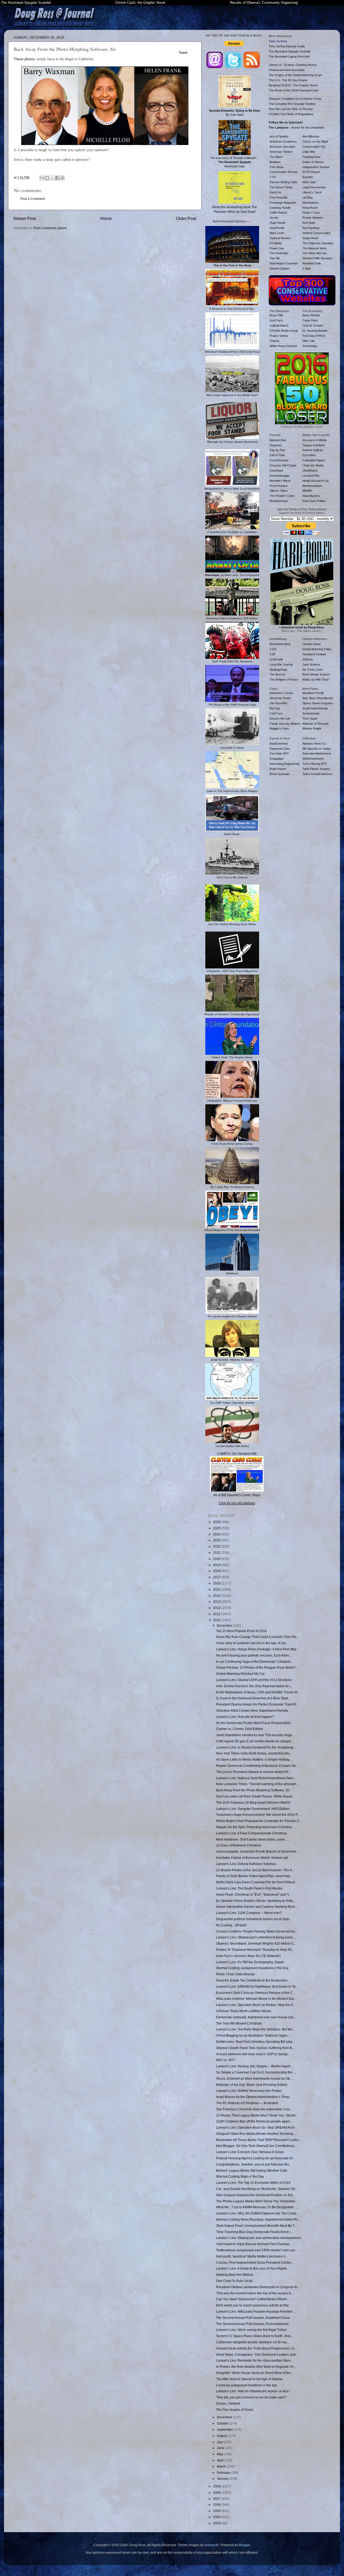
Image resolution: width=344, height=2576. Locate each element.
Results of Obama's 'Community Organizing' (264, 3)
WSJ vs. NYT (225, 2060)
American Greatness (283, 141)
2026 (217, 1522)
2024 (217, 1534)
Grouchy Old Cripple (283, 465)
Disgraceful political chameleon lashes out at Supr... (254, 1919)
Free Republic (279, 197)
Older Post (186, 218)
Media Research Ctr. (316, 481)
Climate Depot (311, 644)
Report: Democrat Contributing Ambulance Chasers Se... (257, 1766)
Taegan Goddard (313, 445)
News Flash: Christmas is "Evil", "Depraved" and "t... (254, 1894)
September (225, 2430)
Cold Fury (276, 713)
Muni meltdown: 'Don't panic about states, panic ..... (253, 1839)
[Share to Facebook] (57, 178)
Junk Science (311, 664)
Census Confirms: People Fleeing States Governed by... (257, 1931)
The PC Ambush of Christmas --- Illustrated (247, 2103)
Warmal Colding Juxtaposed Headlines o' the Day (252, 1968)
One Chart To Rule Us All (234, 2281)
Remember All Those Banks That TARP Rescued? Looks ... (259, 2140)
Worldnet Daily (312, 263)
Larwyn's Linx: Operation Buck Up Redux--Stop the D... (256, 2005)
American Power (280, 698)
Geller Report (278, 213)
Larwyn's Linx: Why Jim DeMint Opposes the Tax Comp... (257, 2213)
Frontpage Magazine (283, 203)
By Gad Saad (234, 113)
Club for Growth (313, 325)
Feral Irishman (279, 460)
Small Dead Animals (315, 708)
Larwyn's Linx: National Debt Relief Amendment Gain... (256, 1778)
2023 (217, 1540)
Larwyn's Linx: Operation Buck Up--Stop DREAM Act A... (257, 2127)
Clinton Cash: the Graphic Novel (140, 3)
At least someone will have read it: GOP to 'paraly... (253, 2054)
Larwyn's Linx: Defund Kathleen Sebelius (246, 1864)
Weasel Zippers (280, 268)
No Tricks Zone (313, 670)
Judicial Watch (279, 325)
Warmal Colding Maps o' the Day (240, 2176)
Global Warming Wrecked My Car (240, 1674)
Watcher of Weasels (316, 724)
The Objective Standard (318, 243)
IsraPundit (276, 659)
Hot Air (274, 218)
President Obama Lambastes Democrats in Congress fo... (258, 2287)
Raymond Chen (280, 749)
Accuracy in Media (314, 440)
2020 (217, 1559)
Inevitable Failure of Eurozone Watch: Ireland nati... (253, 1858)
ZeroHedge (310, 346)
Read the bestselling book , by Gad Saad (235, 209)
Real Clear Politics (314, 501)
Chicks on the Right (315, 141)
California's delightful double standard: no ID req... (252, 2342)
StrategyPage (278, 670)
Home (106, 218)
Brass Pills (276, 315)
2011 (217, 1614)
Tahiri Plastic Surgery (316, 769)
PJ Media (276, 243)
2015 (217, 1589)
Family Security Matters (285, 724)
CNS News (277, 167)
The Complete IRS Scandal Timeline (292, 104)
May (220, 2454)
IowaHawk (276, 470)
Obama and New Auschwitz (287, 70)
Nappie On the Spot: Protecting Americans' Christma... (255, 1827)
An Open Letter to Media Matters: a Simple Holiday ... (255, 1759)
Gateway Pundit (280, 208)
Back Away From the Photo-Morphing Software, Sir (253, 1790)
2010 (217, 1620)
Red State (309, 223)
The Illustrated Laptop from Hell (289, 56)
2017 (217, 1577)
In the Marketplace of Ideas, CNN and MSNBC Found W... (258, 1692)
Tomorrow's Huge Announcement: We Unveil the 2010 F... (258, 1815)
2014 (217, 1596)
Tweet (183, 53)
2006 (217, 2505)
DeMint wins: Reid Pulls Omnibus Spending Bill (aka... (255, 2042)
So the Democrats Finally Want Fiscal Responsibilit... (254, 1723)
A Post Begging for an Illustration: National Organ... (253, 2035)
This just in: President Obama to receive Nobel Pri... (253, 1772)
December (225, 1625)
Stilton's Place (279, 491)
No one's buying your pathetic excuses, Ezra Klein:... (254, 1655)
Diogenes (276, 445)
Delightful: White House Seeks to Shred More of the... (255, 2373)
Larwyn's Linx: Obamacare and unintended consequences (259, 2238)
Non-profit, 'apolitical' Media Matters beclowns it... (252, 2256)
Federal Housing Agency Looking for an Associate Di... (256, 2158)
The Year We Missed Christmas (239, 2023)
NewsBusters (311, 496)
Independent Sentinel (316, 167)
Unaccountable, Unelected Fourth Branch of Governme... (257, 1851)
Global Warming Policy (317, 649)
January (223, 2478)
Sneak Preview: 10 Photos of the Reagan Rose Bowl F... (257, 1667)
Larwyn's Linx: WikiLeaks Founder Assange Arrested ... (256, 2311)
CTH (273, 177)
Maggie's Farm (279, 728)
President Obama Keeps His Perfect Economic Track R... (257, 1704)
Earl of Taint (277, 455)
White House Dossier (283, 346)
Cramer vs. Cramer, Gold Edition (240, 1729)
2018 (217, 1571)
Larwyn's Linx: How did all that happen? (245, 1717)
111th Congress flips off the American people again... (254, 2121)
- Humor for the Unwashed (296, 128)
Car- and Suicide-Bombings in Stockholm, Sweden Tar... (257, 2189)
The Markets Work (315, 248)
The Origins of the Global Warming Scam (295, 75)
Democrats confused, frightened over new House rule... (256, 2017)
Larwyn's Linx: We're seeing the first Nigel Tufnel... (252, 2330)
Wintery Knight (312, 728)
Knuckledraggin (280, 476)
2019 (217, 1565)
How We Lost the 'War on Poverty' (291, 109)
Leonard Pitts (311, 476)
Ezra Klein (309, 455)
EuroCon (275, 192)
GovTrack (276, 320)
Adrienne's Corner (281, 693)
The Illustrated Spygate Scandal (26, 3)
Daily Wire (309, 152)
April (221, 2460)
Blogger (245, 2545)
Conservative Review (284, 172)
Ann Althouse (311, 136)
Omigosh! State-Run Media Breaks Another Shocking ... (256, 2134)
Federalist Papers (314, 460)
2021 (217, 1553)
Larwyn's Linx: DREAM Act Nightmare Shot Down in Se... (257, 1986)
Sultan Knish (310, 238)
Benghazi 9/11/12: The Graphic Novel (293, 85)
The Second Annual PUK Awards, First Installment (252, 2324)
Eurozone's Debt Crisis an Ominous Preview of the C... (256, 1993)
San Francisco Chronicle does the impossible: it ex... (254, 2109)
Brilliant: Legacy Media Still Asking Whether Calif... (253, 2170)
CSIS (273, 649)
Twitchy (275, 341)
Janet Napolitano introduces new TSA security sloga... (255, 1735)
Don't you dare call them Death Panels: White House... (255, 1796)
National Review (280, 238)
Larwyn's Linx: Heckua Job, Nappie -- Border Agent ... (255, 2066)
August (222, 2436)
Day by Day (277, 450)
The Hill (274, 258)
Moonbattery (311, 203)
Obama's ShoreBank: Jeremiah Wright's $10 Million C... (256, 1943)
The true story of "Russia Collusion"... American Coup (235, 162)
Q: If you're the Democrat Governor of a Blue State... (253, 1698)
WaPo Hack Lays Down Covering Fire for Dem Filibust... (257, 1882)
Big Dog (275, 708)
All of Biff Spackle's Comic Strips (237, 1495)
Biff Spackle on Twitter (317, 749)
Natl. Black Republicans (318, 698)
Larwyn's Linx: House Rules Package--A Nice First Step (256, 1649)
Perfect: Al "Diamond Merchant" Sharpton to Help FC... (255, 1950)
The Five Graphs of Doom (235, 2410)
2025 (217, 1528)
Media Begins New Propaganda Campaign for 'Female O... (259, 1821)
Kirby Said (309, 182)
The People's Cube (282, 496)
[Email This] (42, 178)
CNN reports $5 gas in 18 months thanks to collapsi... (255, 1741)
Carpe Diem (310, 320)
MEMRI (307, 491)
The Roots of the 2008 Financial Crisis (294, 90)
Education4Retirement (317, 753)
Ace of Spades (279, 136)
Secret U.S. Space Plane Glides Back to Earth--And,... (255, 2336)
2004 (217, 2517)
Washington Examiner (284, 263)
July (220, 2442)
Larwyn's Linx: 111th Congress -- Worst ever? (249, 1913)
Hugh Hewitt (277, 223)
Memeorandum (312, 486)
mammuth (212, 2545)
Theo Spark (310, 719)
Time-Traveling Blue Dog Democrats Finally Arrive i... (255, 2232)
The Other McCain (314, 253)
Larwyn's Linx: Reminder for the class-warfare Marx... (255, 2360)
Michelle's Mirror (280, 481)
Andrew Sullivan (313, 450)
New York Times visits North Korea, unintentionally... (254, 1753)
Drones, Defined (228, 2403)
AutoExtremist (279, 744)
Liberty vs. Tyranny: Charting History (293, 65)
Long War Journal (281, 664)
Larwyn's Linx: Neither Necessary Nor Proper (249, 2091)
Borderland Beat (280, 644)
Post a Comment (33, 199)
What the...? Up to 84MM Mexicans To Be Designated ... (256, 2207)
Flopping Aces (311, 157)
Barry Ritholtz (311, 315)
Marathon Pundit (313, 693)
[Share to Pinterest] (62, 178)
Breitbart (275, 162)
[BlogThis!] (47, 178)
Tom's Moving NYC (315, 764)
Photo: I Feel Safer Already (235, 1974)
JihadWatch (310, 470)
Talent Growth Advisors (318, 774)
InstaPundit (277, 228)
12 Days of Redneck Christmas (239, 1845)
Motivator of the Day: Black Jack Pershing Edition (252, 2085)
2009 (217, 2486)
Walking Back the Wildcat (234, 2275)
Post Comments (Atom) (50, 228)
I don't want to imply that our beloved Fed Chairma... (254, 2244)
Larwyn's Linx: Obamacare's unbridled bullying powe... (256, 1937)
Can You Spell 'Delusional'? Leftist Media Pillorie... (253, 2299)
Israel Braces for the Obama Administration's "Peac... (254, 2097)
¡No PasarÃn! (278, 703)
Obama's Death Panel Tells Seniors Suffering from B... (255, 2048)
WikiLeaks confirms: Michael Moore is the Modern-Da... (256, 1999)
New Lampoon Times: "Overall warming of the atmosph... (257, 1784)
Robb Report (278, 769)
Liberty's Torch (312, 192)
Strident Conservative (316, 233)
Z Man (307, 268)
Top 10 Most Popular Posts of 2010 (241, 1631)
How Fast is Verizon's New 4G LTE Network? (248, 1956)
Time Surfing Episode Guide (287, 46)
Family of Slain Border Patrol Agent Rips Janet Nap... (254, 1876)
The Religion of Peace (284, 680)
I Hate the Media (313, 465)
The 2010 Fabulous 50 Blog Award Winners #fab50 (253, 1802)
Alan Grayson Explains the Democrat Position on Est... (255, 2195)
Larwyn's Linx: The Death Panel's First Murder (249, 1888)
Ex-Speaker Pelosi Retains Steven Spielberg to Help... (256, 1901)
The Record (277, 674)
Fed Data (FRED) (314, 336)
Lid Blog (307, 197)
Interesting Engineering (284, 764)
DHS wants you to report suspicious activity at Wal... (254, 2305)
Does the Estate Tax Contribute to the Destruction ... (253, 1980)
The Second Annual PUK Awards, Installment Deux (253, 2318)
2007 (217, 2499)
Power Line (277, 248)
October (223, 2423)
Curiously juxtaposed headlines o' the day (247, 2385)
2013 (217, 1602)
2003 (217, 2523)
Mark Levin (277, 233)
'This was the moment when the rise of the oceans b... (255, 2293)
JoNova (307, 659)
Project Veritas (279, 336)
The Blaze (276, 157)
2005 (217, 2511)
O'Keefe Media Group (284, 331)
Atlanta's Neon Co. (314, 744)
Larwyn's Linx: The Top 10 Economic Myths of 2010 (253, 2183)
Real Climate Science (316, 674)
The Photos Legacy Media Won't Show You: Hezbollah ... (257, 2201)
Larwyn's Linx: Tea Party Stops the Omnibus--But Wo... (255, 2029)
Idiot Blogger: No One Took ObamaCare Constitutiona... (256, 2146)
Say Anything (311, 228)
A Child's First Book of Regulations (291, 114)
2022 (217, 1546)
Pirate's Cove (311, 213)
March (222, 2466)
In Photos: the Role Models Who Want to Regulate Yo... (256, 2367)
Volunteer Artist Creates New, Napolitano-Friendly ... (254, 1710)
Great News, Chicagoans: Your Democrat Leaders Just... (257, 2354)
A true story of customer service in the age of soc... (252, 1643)
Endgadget (277, 759)
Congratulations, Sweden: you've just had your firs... (254, 2164)
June (221, 2448)
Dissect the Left (280, 719)
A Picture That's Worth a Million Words (244, 2011)
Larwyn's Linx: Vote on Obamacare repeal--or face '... (254, 2391)
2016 (217, 1583)
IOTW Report (311, 172)
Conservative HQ (314, 147)
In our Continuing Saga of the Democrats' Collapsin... (255, 1662)
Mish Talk (309, 341)
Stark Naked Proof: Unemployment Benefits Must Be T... (256, 2226)
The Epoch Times (281, 187)
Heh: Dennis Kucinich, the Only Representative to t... (254, 1686)
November (225, 2417)
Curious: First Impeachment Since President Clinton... (255, 2262)
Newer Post (25, 218)
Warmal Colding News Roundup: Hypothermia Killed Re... (258, 2219)
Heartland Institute (314, 654)
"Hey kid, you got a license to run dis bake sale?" (251, 2397)
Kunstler (308, 177)
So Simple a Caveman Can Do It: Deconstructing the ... (256, 2072)
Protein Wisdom (313, 218)
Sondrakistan (311, 713)
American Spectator (282, 147)
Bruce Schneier (280, 774)
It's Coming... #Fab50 (231, 1925)
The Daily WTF (279, 753)
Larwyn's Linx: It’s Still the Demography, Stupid (250, 1962)
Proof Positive (279, 486)
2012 (217, 1608)
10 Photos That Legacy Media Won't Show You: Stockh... (257, 2115)
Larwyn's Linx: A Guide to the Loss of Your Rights (251, 2268)
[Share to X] (52, 178)
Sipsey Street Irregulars (318, 703)
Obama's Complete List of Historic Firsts (295, 99)
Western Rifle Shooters (317, 258)
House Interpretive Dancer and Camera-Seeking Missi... (257, 1907)
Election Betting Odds (284, 182)
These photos (24, 59)
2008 (217, 2492)
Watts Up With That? (316, 680)
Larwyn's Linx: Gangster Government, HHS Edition (253, 1809)
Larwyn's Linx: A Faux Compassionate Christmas (251, 1833)
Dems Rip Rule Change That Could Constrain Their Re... (257, 1637)
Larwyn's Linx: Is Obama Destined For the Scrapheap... (256, 1747)
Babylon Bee (278, 440)
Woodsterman (279, 501)
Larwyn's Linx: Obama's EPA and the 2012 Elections (254, 1680)
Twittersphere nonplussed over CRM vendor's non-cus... (257, 2250)
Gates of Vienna (313, 162)
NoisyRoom (310, 208)
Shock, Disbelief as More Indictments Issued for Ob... (254, 2078)
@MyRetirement (313, 759)
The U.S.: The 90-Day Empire (288, 80)
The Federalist (279, 253)
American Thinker (281, 152)
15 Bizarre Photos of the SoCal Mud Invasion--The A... (255, 1870)
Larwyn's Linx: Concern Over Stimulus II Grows (250, 2152)
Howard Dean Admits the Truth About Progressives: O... (256, 2348)
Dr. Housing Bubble (315, 331)
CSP (273, 654)
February (224, 2473)
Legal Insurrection (314, 187)
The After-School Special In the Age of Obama (249, 2379)
